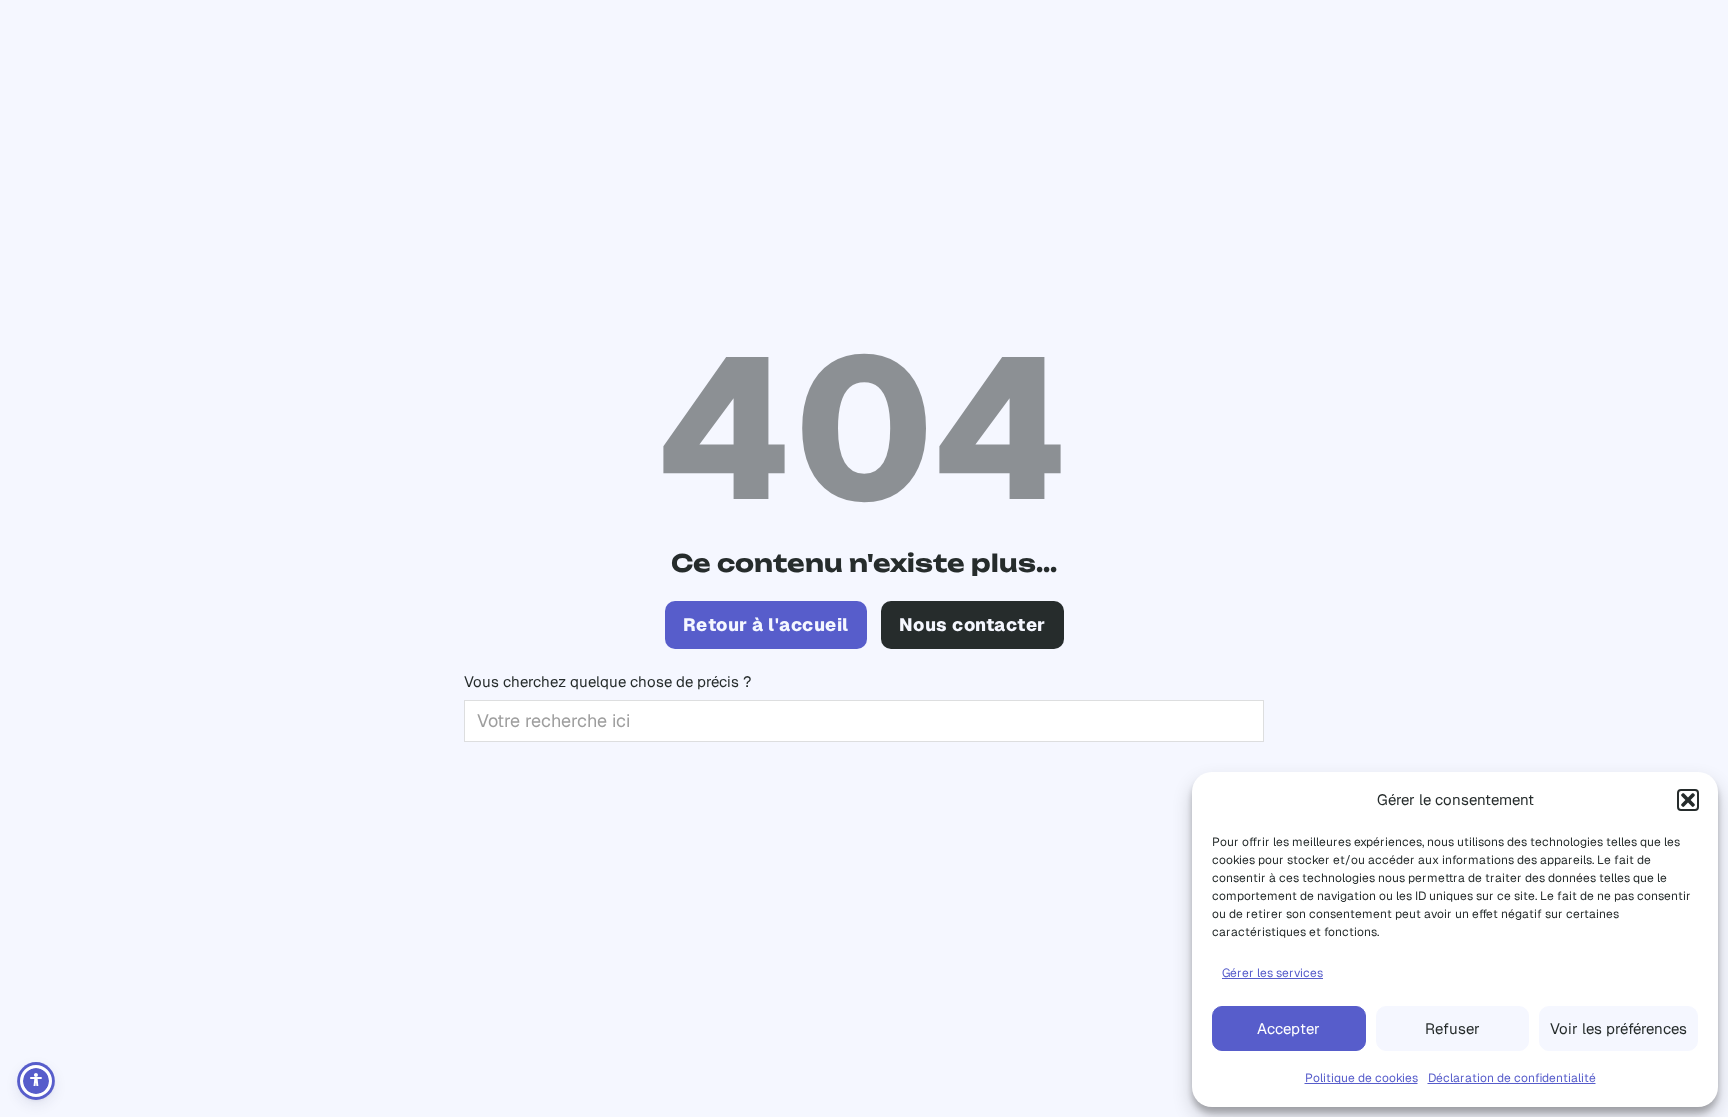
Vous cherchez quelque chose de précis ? (607, 681)
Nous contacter (972, 624)
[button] (1688, 800)
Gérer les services (1272, 973)
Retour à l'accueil (766, 624)
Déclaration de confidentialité (1512, 1078)
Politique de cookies (1361, 1078)
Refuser (1452, 1028)
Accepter (1288, 1028)
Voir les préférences (1618, 1028)
